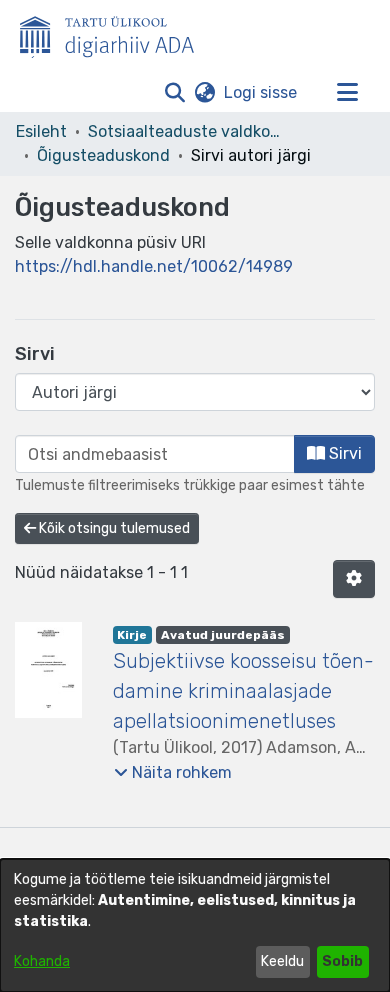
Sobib (342, 961)
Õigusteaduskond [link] (103, 155)
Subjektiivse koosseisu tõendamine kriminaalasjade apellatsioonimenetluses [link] (243, 691)
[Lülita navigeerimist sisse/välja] (347, 93)
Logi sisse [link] (261, 92)
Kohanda (42, 961)
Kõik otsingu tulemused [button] (113, 528)
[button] (174, 93)
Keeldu (282, 961)
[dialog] (195, 925)
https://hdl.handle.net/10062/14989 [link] (154, 266)
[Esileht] (115, 33)
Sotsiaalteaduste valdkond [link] (188, 131)
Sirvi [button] (343, 453)
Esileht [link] (41, 131)
